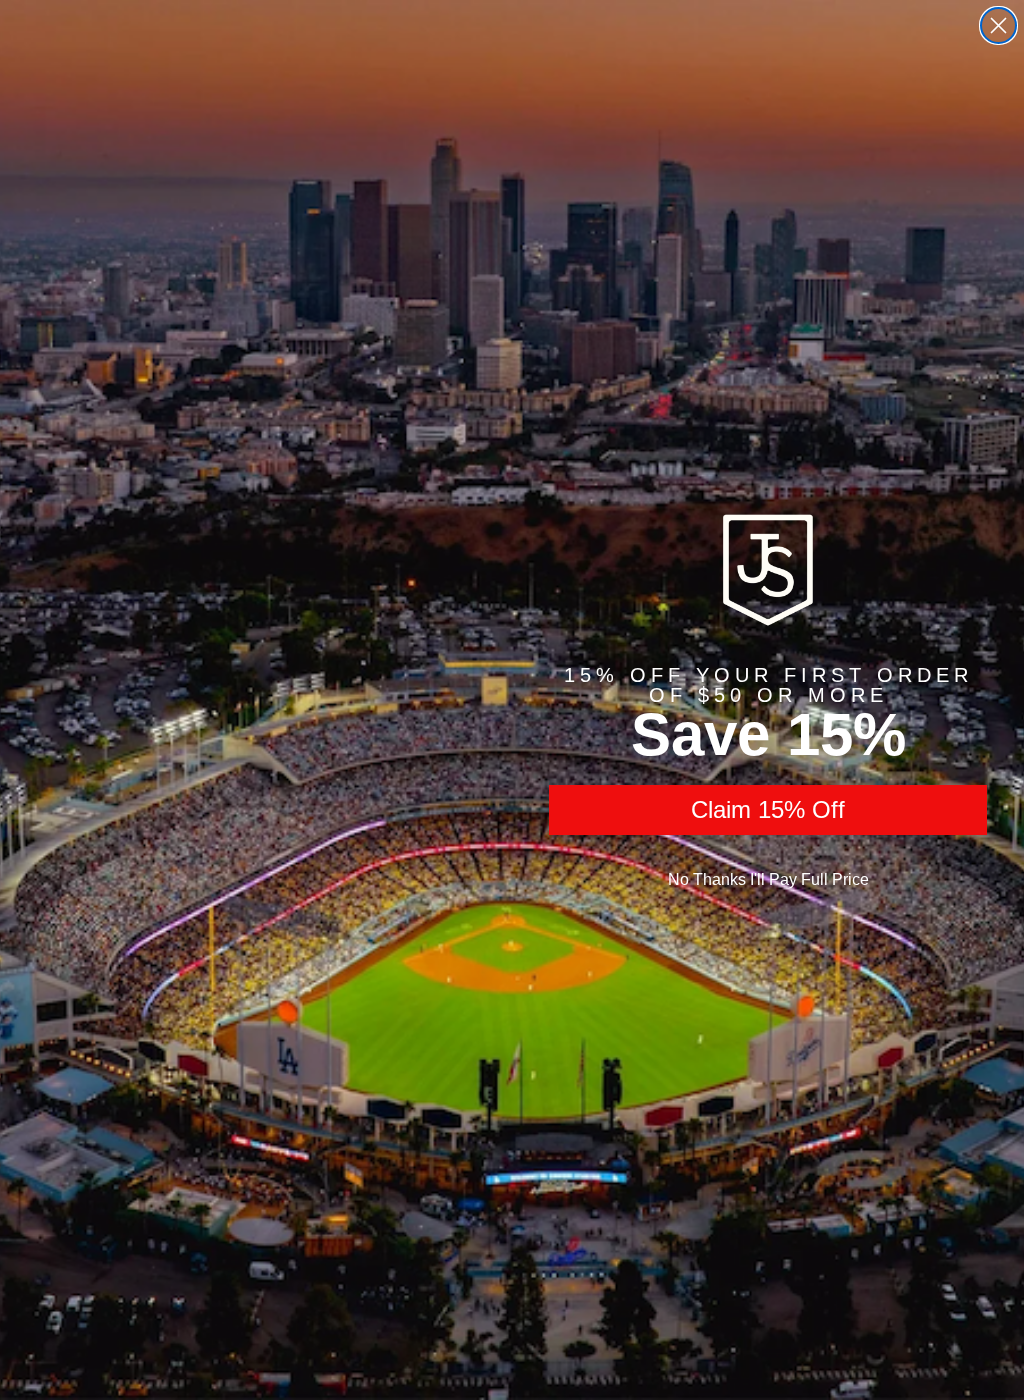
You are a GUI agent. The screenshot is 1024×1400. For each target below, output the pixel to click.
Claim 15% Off (768, 809)
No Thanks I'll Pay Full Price (768, 879)
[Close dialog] (998, 25)
